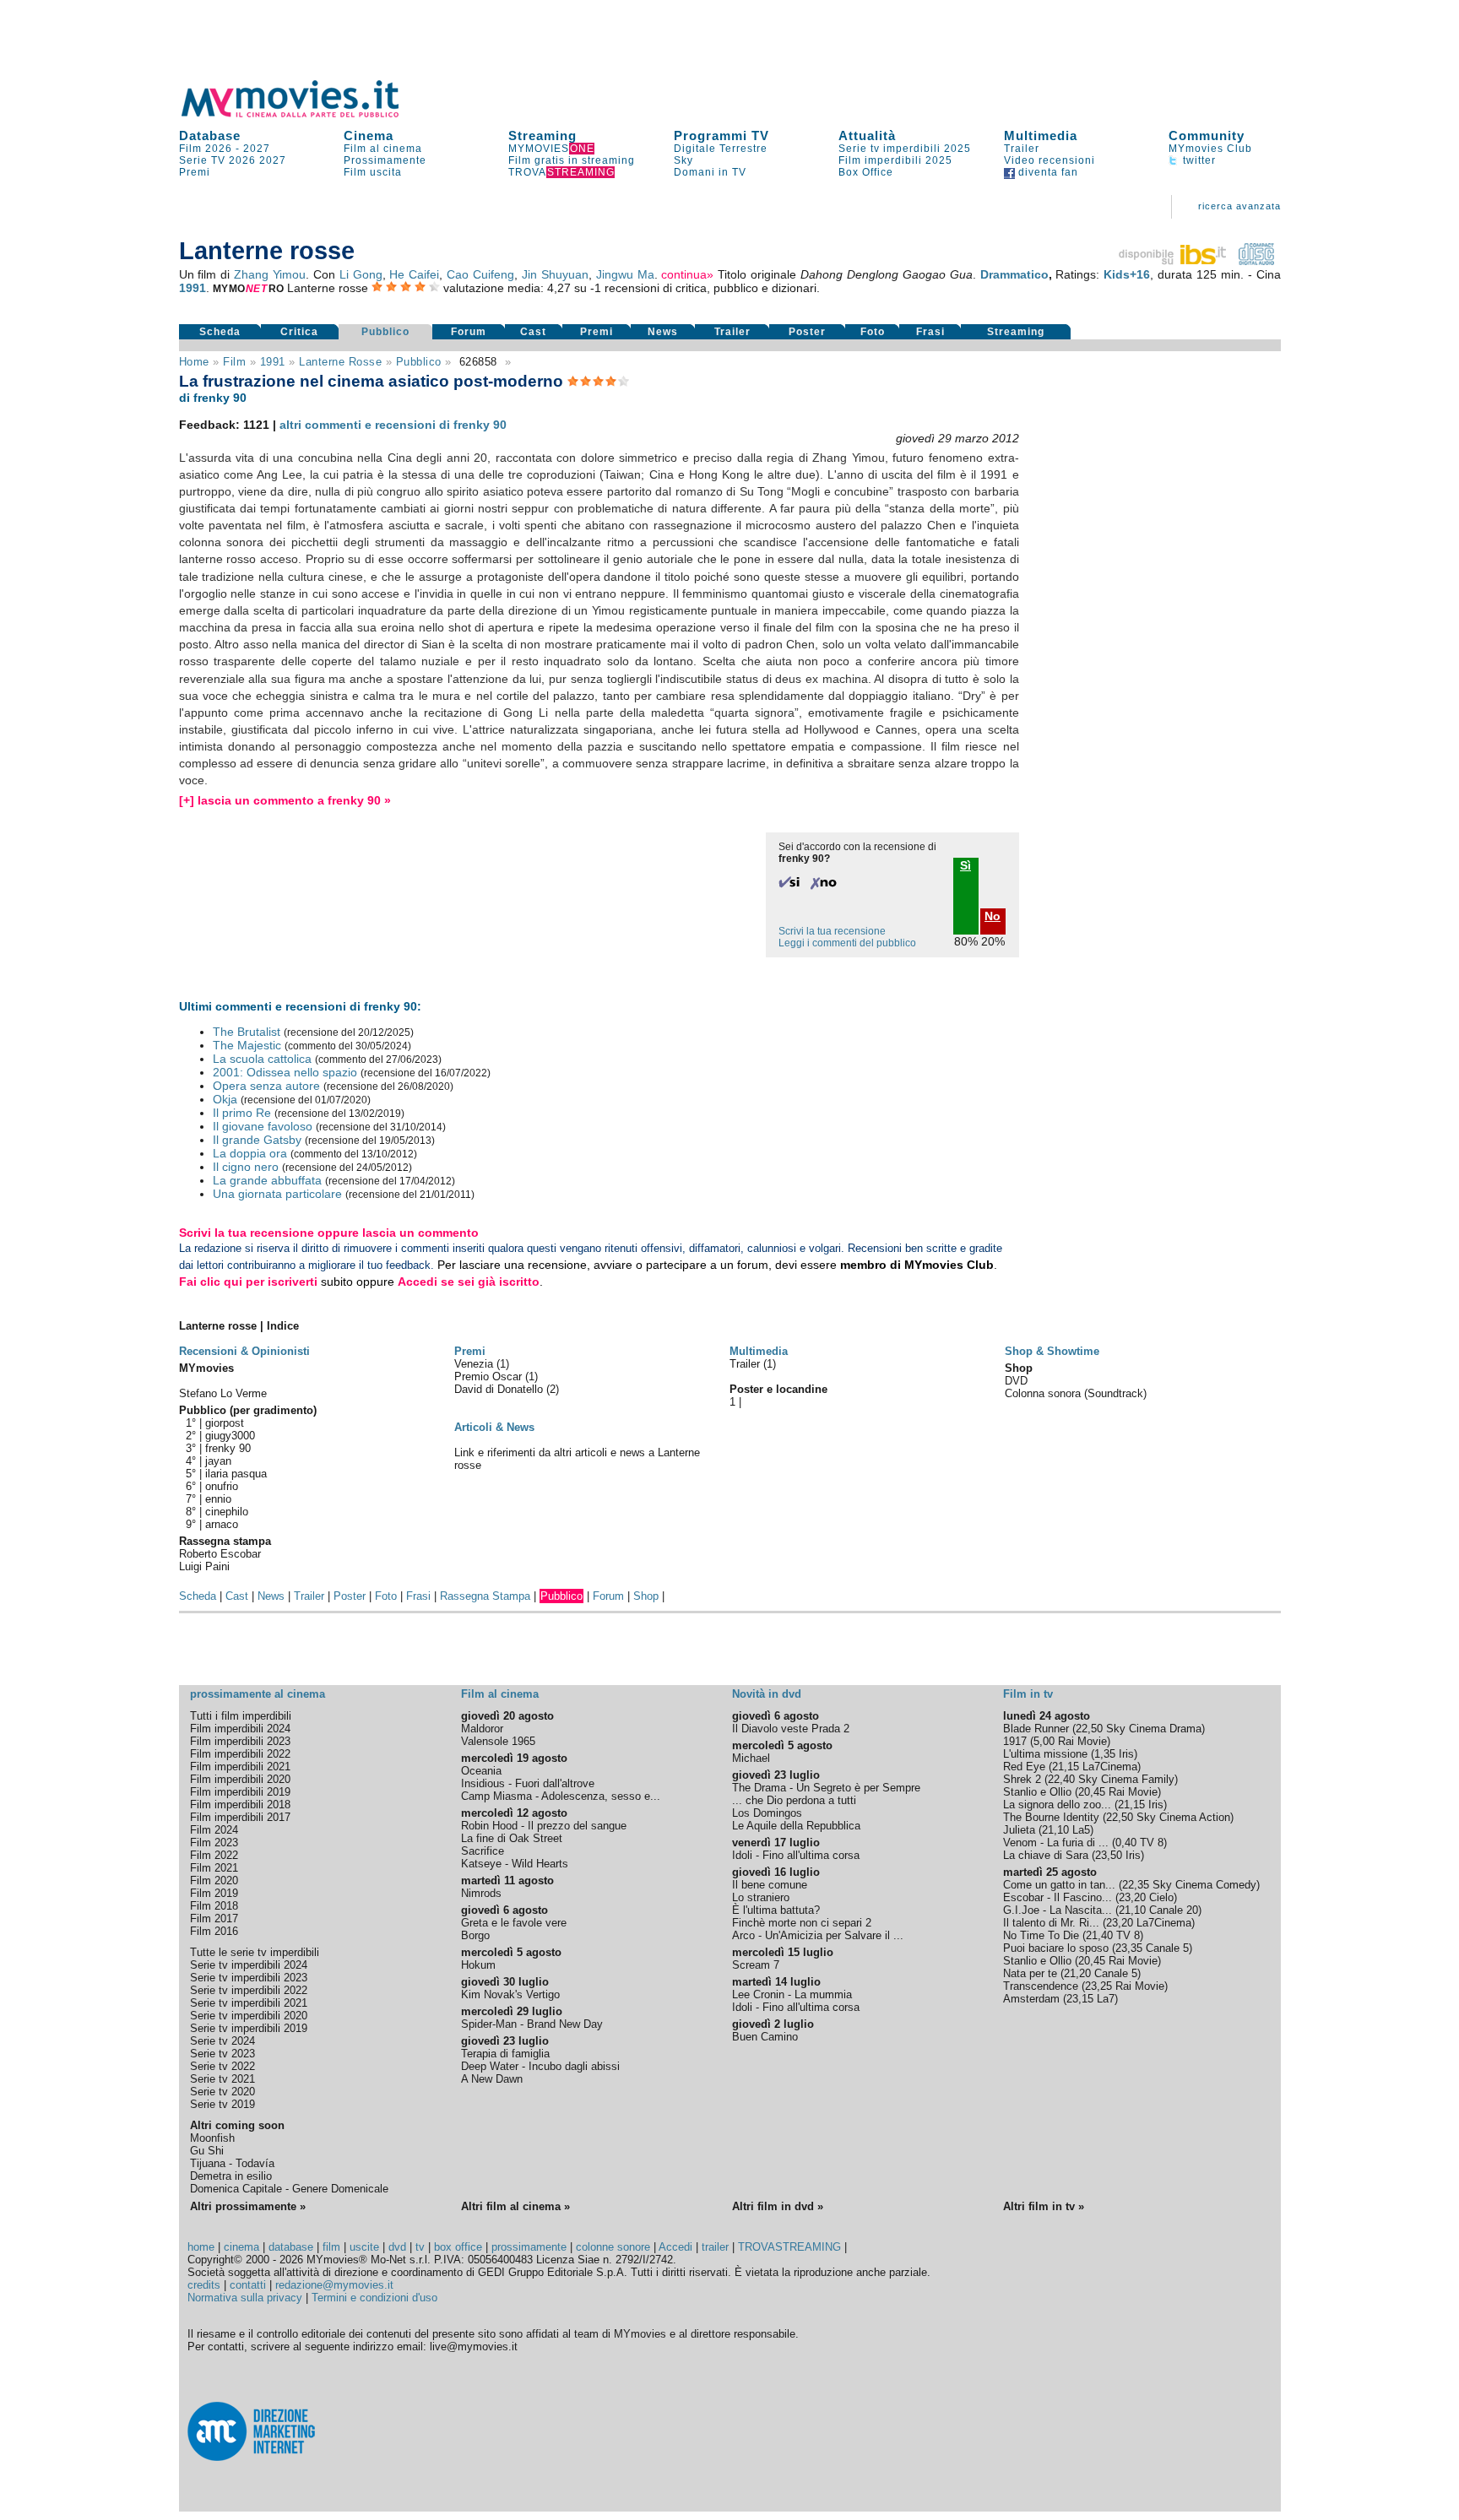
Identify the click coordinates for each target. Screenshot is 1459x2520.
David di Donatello (500, 1389)
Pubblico (385, 332)
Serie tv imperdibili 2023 (249, 1978)
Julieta (1019, 1830)
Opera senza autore (266, 1086)
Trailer (1022, 149)
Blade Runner (1036, 1729)
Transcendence (1041, 1986)
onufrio (222, 1486)
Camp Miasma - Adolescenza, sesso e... (561, 1796)
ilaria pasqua (236, 1474)
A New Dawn (492, 2079)
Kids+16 (1127, 274)
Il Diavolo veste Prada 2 (791, 1729)
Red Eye (1024, 1767)
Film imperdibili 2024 (240, 1729)
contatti (248, 2285)
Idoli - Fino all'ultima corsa (796, 1855)
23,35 (1129, 1948)
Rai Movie (1082, 1741)
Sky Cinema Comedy (1204, 1885)
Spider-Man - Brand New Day (532, 2024)
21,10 (1055, 1830)
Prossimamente (385, 160)
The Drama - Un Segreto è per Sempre (826, 1788)
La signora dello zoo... (1057, 1805)
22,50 (1089, 1729)
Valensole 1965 (498, 1741)
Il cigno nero (246, 1167)
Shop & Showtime (1052, 1351)
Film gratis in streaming (572, 160)
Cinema (369, 135)
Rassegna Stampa (485, 1596)
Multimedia (1041, 135)
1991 (193, 288)
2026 (242, 160)
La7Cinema (1110, 1767)
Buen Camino (765, 2037)
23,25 (1098, 1986)
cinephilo (227, 1512)
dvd (397, 2247)
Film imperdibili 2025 (895, 160)
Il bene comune (770, 1885)
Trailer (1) (753, 1364)
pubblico (419, 362)
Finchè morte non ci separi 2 (802, 1923)
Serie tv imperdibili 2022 (249, 1990)
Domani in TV (710, 172)
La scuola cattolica (262, 1059)
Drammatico (1014, 274)
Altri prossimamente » (248, 2206)
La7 (1106, 1999)
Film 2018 (214, 1906)
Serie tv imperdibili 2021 (249, 2003)
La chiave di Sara (1046, 1855)
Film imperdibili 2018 (240, 1805)
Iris (1126, 1754)
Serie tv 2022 (222, 2066)
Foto (873, 332)
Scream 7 (756, 1965)
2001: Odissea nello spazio (285, 1072)
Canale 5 (1167, 1948)
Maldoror (482, 1729)
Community (1207, 135)
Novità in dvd (767, 1694)
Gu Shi (207, 2151)
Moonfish (212, 2138)
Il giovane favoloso (263, 1126)
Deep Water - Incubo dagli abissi (540, 2066)
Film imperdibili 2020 (240, 1779)
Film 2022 (214, 1855)
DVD (1016, 1381)
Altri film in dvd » (778, 2206)
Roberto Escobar (220, 1554)
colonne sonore (613, 2247)
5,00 (1044, 1741)
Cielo (1161, 1897)
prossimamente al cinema (258, 1694)
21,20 (1077, 1973)
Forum (469, 332)
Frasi (930, 332)
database (291, 2247)
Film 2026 (206, 149)
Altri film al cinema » (515, 2206)
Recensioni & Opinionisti (244, 1351)
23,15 (1080, 1999)
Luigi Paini (204, 1566)
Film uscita (373, 172)
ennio (218, 1499)
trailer (715, 2247)
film (234, 362)
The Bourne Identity (1051, 1817)
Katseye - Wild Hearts (515, 1864)
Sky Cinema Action (1183, 1817)
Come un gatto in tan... (1059, 1885)
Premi (195, 172)
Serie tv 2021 (222, 2079)
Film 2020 (214, 1881)
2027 (257, 149)
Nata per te (1030, 1973)
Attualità (867, 135)
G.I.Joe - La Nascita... (1058, 1910)
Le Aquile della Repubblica (796, 1826)
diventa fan (1047, 172)
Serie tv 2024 (222, 2041)
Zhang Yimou (270, 274)
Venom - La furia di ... (1056, 1843)
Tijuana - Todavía (232, 2163)
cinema (241, 2247)
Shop (646, 1596)
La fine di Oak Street (512, 1838)
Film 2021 (214, 1868)
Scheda (220, 332)
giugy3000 (230, 1436)
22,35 (1136, 1885)
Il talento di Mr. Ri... (1051, 1923)
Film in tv (1028, 1694)
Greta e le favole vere (514, 1923)
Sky (683, 160)
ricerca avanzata (1239, 206)
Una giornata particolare (277, 1194)
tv (420, 2247)
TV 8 (1152, 1843)
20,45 (1092, 1792)
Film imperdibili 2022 (240, 1754)
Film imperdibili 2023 (240, 1741)
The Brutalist (247, 1032)
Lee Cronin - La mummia (792, 1994)
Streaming (542, 135)
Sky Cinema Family (1126, 1779)
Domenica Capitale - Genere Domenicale (289, 2189)
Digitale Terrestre (721, 149)
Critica (299, 332)
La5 (1081, 1830)
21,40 (1099, 1935)
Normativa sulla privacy (245, 2298)
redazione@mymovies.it (334, 2285)
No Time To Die (1041, 1935)
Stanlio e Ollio (1037, 1792)
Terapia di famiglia (505, 2054)
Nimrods (481, 1893)
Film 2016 (214, 1931)
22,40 (1061, 1779)
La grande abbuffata (267, 1180)
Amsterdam (1031, 1999)
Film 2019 (214, 1893)
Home (194, 362)
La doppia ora (250, 1153)
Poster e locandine (778, 1389)
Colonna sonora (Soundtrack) (1076, 1393)
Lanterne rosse (340, 362)
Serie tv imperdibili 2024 (249, 1965)
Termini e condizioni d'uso (374, 2298)
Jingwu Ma (625, 274)
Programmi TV (721, 135)
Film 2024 (214, 1830)
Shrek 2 (1022, 1779)
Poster (807, 332)
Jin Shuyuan (555, 274)
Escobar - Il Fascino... (1058, 1897)
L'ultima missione (1045, 1754)
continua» (687, 274)
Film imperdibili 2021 (240, 1767)
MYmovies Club (1210, 149)
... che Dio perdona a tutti (794, 1800)
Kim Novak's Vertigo (510, 1994)
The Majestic (247, 1045)
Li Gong (361, 274)
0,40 (1126, 1843)
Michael (751, 1758)
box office (458, 2247)
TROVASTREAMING (789, 2247)
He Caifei (414, 274)
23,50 (1109, 1855)
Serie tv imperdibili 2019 (249, 2028)
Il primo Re (242, 1113)
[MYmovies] (306, 114)
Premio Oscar (490, 1377)
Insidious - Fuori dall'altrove (528, 1783)
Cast (533, 332)
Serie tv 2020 (222, 2092)
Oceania (481, 1771)
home (201, 2247)
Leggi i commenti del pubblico (847, 943)
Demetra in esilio (231, 2176)
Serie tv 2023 (222, 2054)
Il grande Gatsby (257, 1140)
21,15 (1066, 1767)
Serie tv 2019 (222, 2104)
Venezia (475, 1364)
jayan (218, 1461)
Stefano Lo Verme (223, 1393)
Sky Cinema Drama (1154, 1729)
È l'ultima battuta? (776, 1910)
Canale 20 (1174, 1910)
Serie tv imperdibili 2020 (249, 2016)
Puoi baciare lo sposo (1056, 1948)
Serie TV (202, 160)
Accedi (675, 2247)
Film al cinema (383, 149)
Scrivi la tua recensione (832, 931)
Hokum (478, 1965)
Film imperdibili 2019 (240, 1792)
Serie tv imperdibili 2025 (905, 149)
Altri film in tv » (1044, 2206)
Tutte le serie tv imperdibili (255, 1952)
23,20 (1132, 1897)
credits (204, 2285)
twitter (1198, 160)
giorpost (225, 1423)
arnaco (222, 1524)
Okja (225, 1099)
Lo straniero (761, 1897)
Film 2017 (214, 1918)
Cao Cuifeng (480, 274)
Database (210, 135)
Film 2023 (214, 1843)
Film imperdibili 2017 (240, 1817)
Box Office (866, 172)
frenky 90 (228, 1448)
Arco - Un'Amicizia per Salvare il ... (818, 1935)
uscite (364, 2247)
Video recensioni (1050, 160)
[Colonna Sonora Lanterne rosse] (1256, 261)
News (663, 332)
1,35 (1105, 1754)
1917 (1015, 1741)
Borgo (475, 1935)
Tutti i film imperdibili (241, 1716)
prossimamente (529, 2247)
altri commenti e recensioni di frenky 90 (393, 425)
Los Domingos (767, 1813)
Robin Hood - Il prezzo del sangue (544, 1826)
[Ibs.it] (1174, 261)
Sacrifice (483, 1851)
